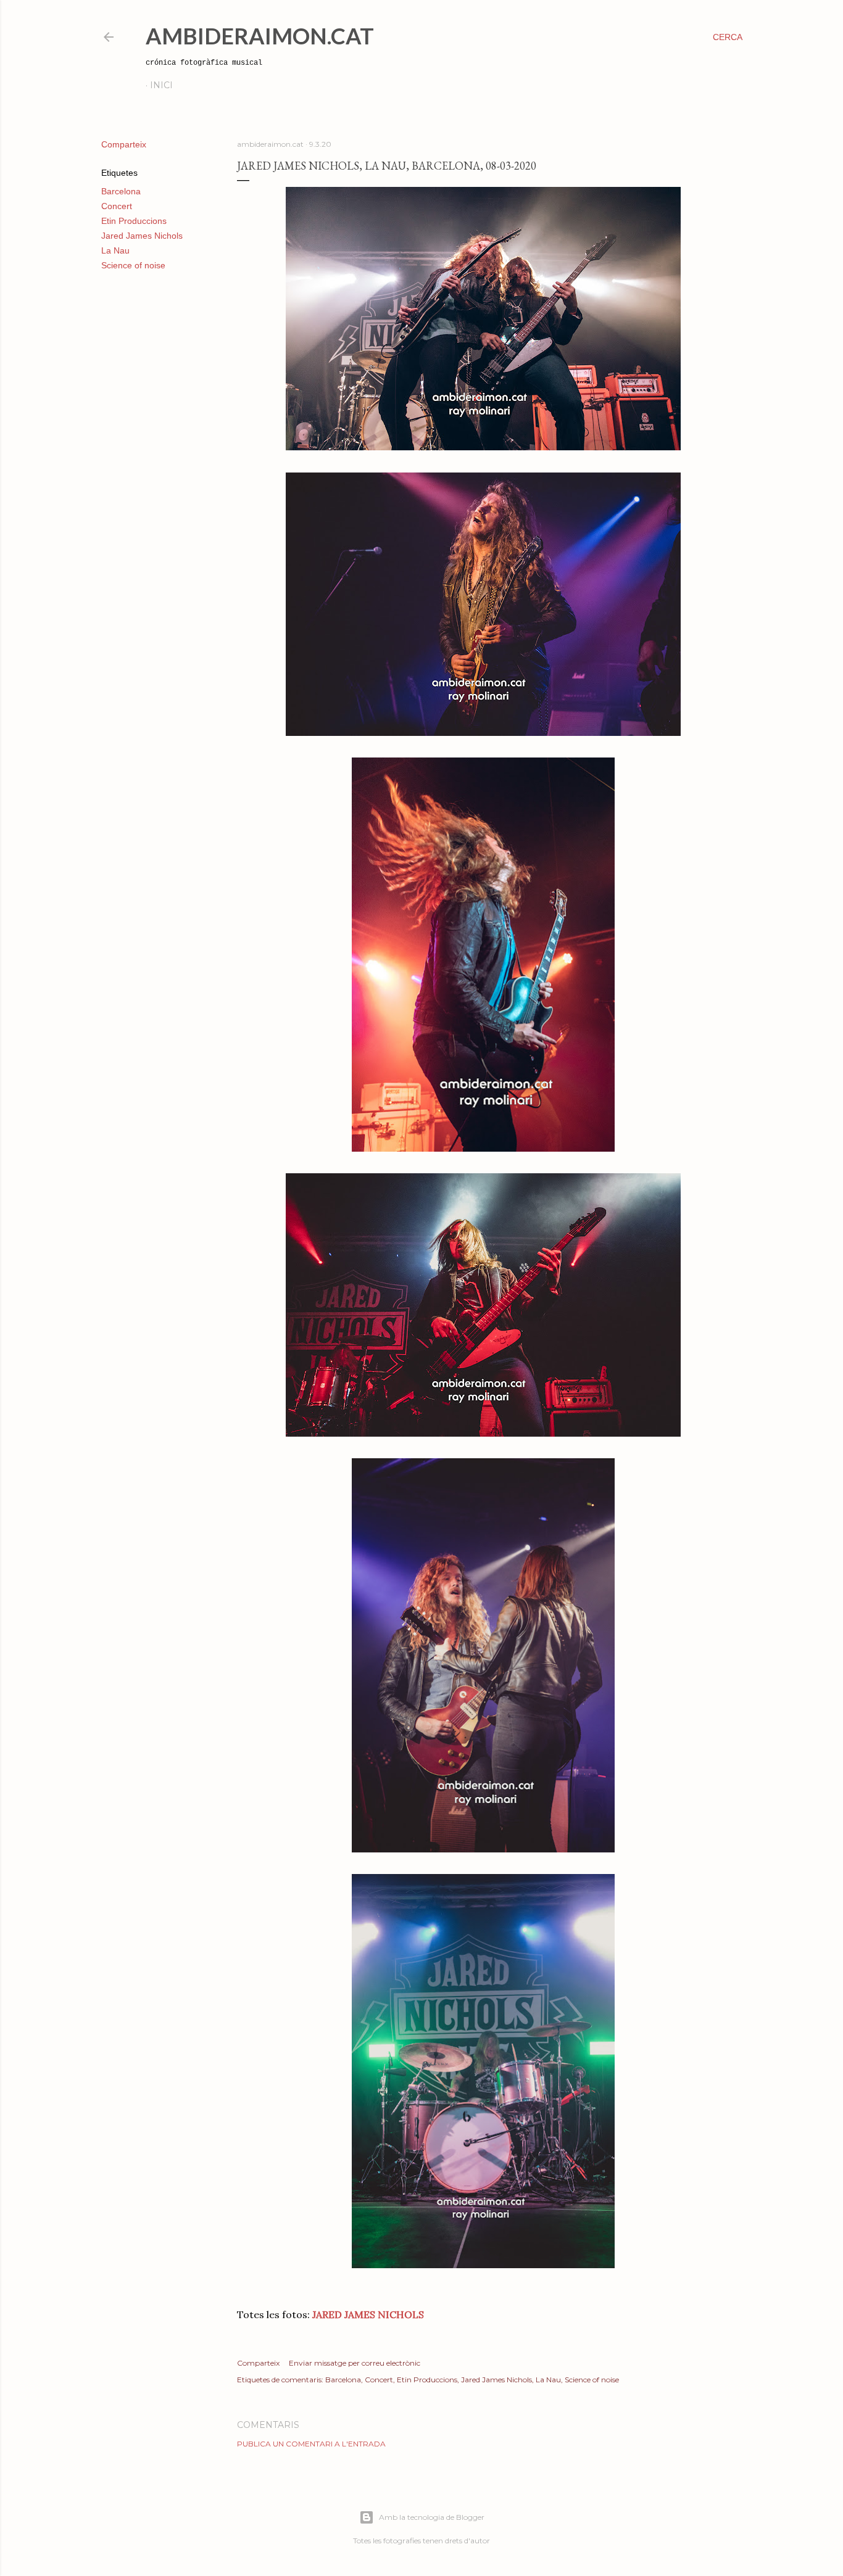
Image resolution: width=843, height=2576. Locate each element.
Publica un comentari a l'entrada (311, 2444)
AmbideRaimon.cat (260, 36)
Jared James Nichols (142, 236)
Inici (161, 85)
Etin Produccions (134, 221)
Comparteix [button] (124, 144)
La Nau (115, 250)
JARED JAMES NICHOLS (367, 2314)
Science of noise (133, 265)
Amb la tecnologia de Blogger (432, 2517)
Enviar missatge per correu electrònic (355, 2363)
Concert (117, 206)
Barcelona (121, 191)
